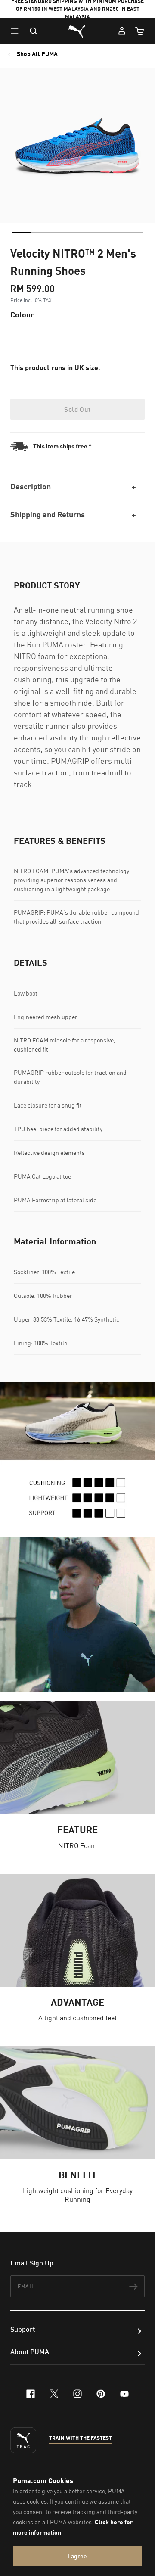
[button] (17, 31)
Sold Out (77, 409)
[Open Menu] (17, 31)
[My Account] (122, 31)
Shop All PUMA (37, 54)
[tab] (21, 232)
